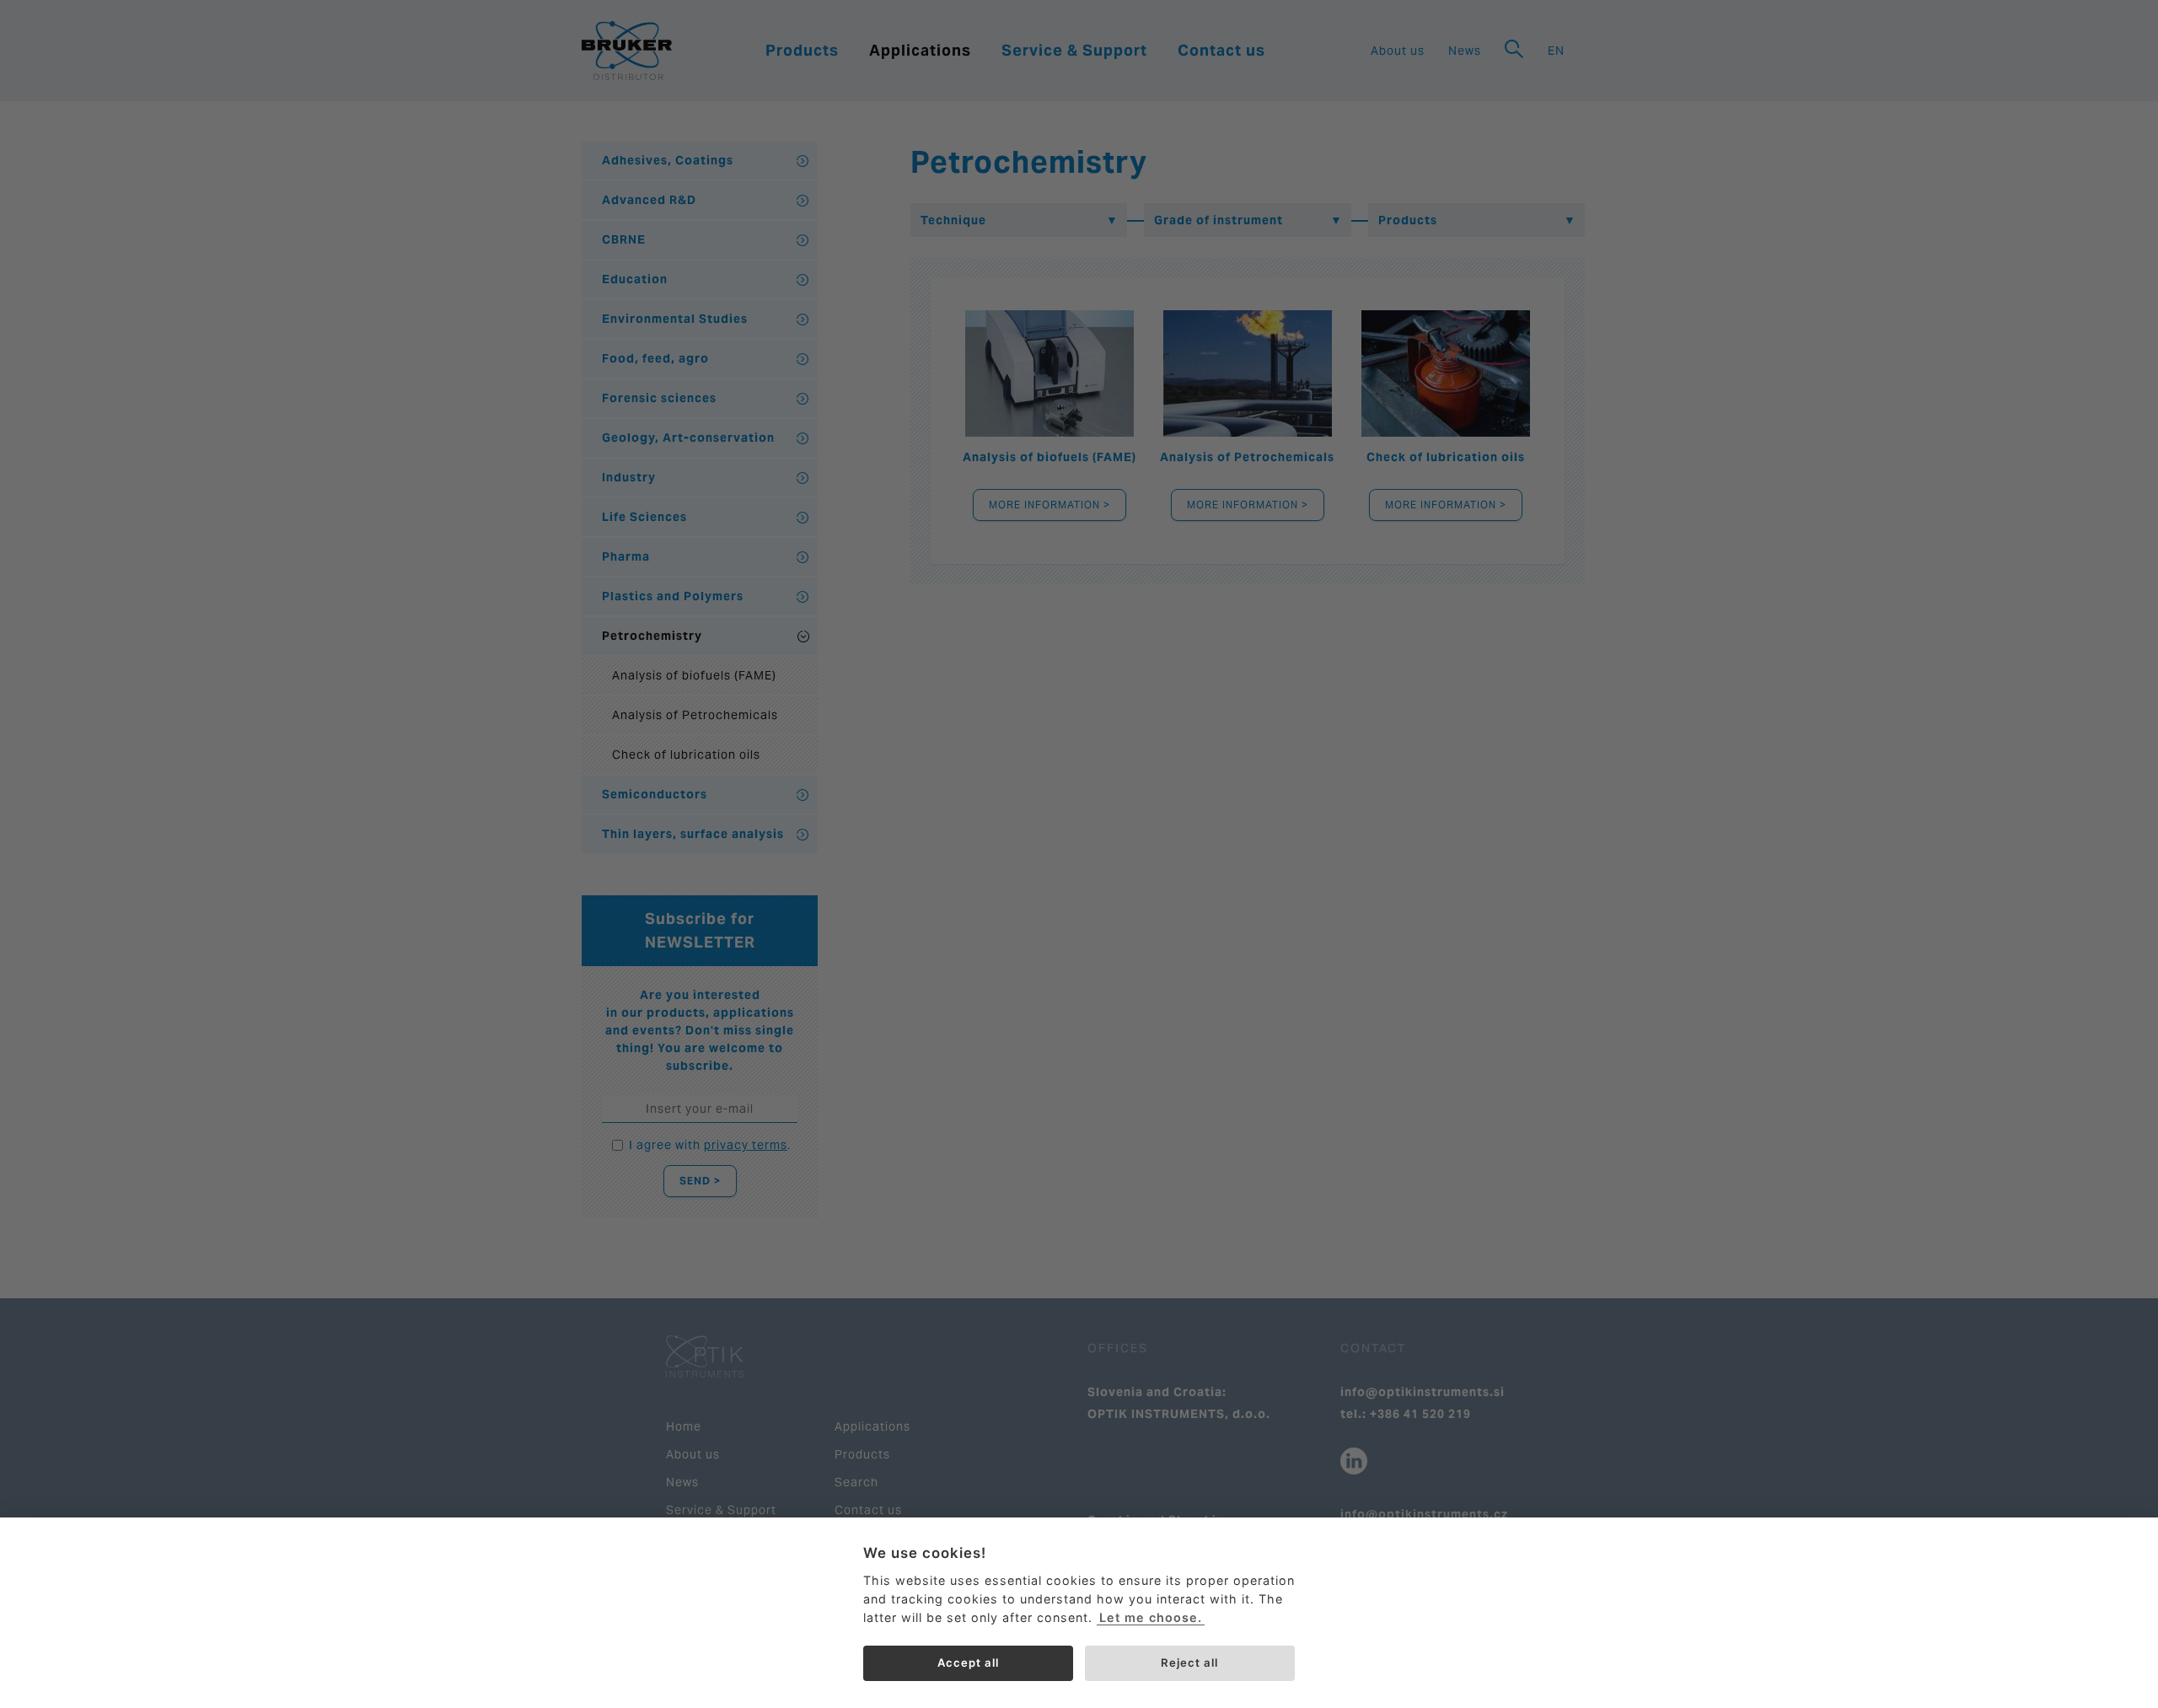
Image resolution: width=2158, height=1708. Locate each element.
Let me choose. (1151, 1617)
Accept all (968, 1662)
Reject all (1189, 1662)
